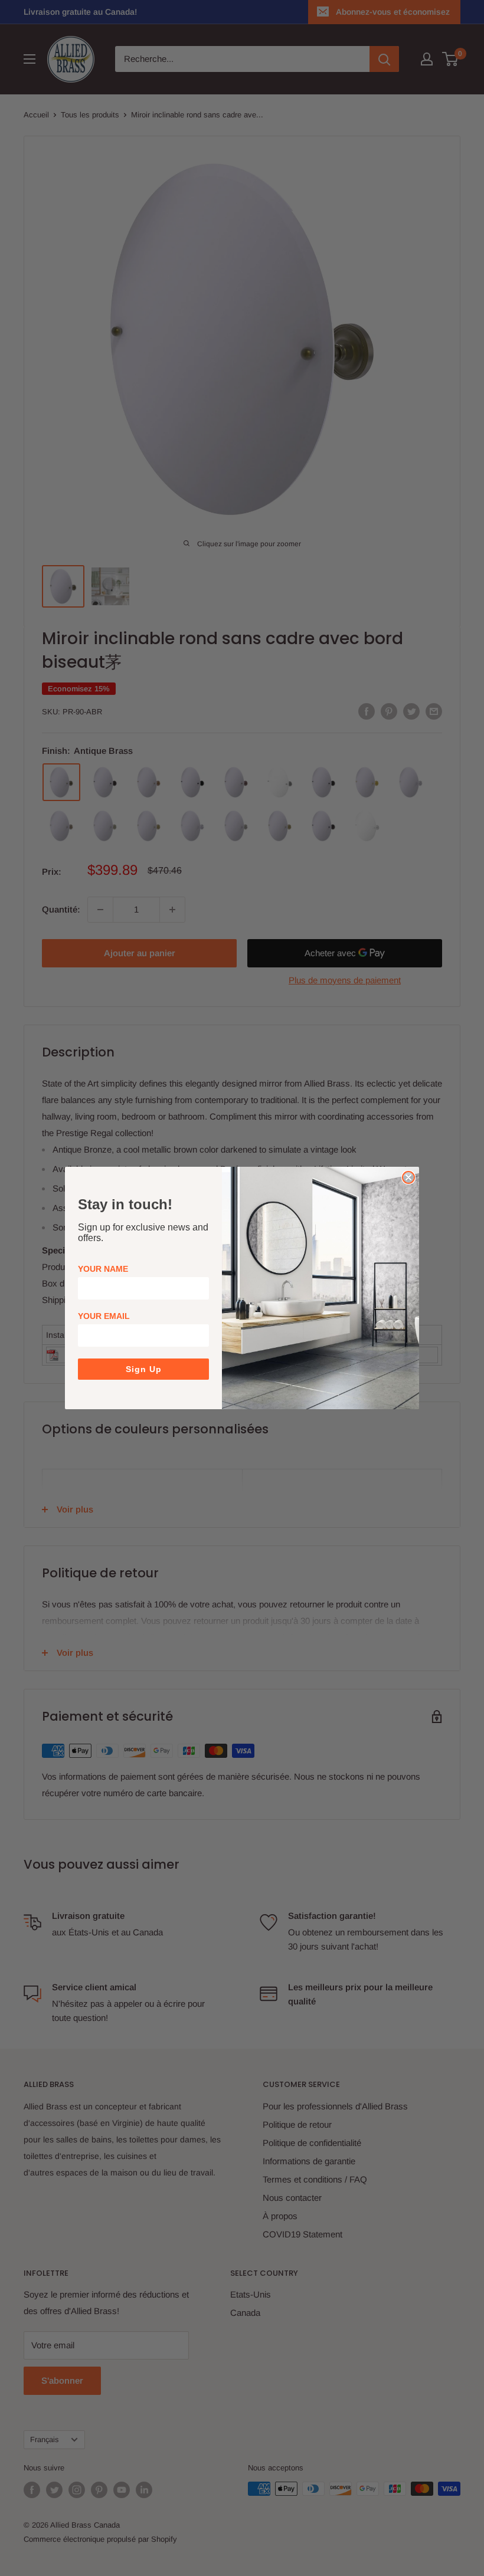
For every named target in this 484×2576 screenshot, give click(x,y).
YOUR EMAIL (104, 1316)
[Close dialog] (408, 1177)
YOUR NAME (103, 1269)
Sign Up (144, 1369)
